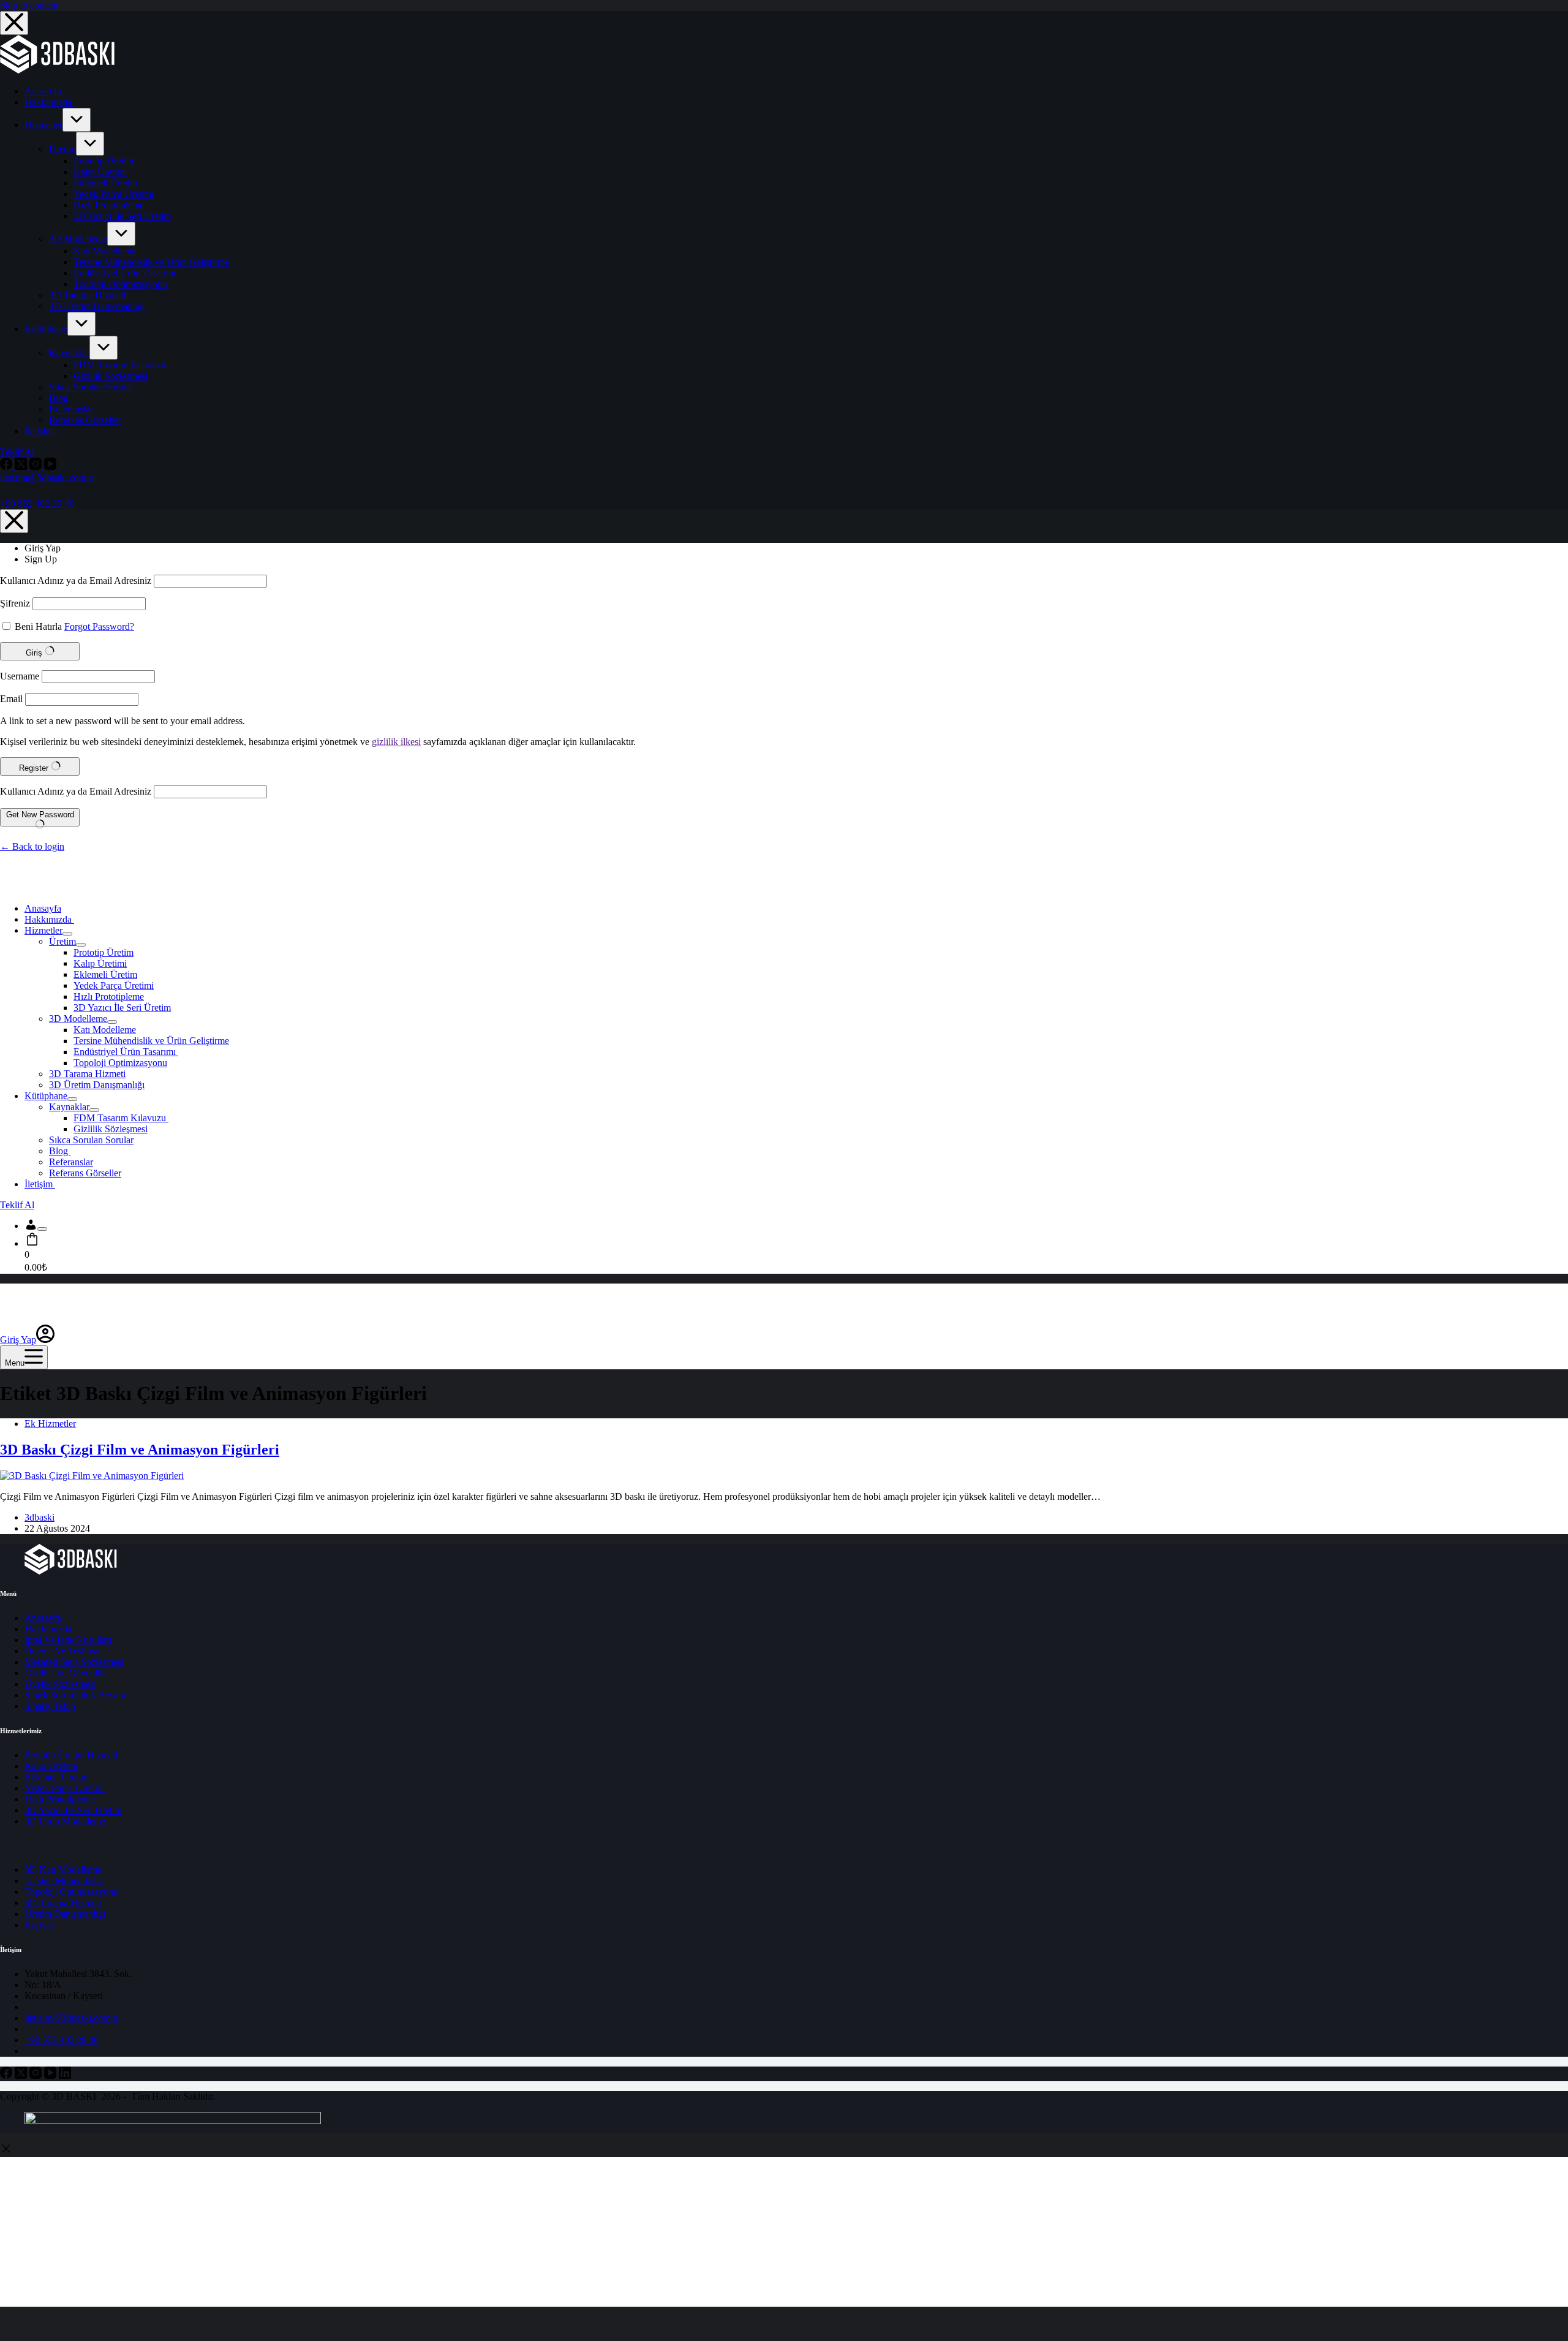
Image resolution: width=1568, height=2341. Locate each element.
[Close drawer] (14, 23)
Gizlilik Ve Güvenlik (65, 1673)
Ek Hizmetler (50, 1424)
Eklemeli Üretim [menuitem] (105, 183)
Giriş (35, 653)
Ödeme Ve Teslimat (62, 1651)
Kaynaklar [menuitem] (69, 353)
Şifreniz (15, 603)
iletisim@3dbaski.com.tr (47, 478)
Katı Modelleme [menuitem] (105, 251)
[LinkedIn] (65, 2075)
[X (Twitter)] (22, 467)
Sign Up (41, 559)
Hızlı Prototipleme (60, 1799)
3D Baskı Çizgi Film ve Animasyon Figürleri (140, 1450)
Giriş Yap (43, 548)
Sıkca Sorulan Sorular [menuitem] (91, 387)
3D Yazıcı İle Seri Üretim (73, 1810)
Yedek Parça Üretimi (65, 1788)
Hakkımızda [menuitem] (49, 102)
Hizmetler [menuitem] (43, 125)
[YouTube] (50, 467)
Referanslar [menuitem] (71, 409)
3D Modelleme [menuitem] (78, 239)
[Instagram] (37, 467)
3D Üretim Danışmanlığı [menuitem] (97, 306)
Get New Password (40, 815)
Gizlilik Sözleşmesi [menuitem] (111, 376)
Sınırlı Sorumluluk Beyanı (75, 1695)
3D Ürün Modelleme (65, 1821)
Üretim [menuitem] (62, 149)
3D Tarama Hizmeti (63, 1903)
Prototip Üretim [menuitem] (104, 161)
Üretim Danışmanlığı (65, 1914)
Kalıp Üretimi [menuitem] (100, 172)
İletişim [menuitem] (40, 431)
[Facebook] (7, 467)
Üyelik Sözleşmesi (60, 1684)
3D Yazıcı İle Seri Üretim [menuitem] (122, 216)
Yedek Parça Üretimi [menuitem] (114, 194)
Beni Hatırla (38, 626)
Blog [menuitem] (60, 398)
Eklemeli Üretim (56, 1777)
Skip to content (29, 5)
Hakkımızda (48, 1629)
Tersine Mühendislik (64, 1881)
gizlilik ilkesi (396, 742)
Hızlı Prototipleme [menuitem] (109, 205)
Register (35, 768)
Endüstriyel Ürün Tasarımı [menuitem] (126, 273)
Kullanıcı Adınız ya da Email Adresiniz (76, 581)
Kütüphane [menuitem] (46, 329)
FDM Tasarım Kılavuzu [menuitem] (121, 365)
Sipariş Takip (50, 1706)
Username (20, 676)
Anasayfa (43, 1618)
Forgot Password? (99, 626)
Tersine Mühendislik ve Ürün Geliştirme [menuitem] (151, 262)
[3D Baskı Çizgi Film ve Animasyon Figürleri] (92, 1476)
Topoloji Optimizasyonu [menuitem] (120, 284)
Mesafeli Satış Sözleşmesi (74, 1662)
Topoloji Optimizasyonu (71, 1892)
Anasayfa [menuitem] (43, 91)
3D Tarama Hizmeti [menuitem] (87, 295)
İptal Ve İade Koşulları (68, 1640)
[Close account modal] (14, 521)
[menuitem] (77, 120)
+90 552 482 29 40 (37, 503)
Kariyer (39, 1925)
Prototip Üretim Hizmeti (71, 1755)
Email (11, 699)
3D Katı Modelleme (63, 1870)
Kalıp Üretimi (51, 1766)
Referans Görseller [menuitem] (85, 420)
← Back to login (32, 846)
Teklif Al (17, 452)
